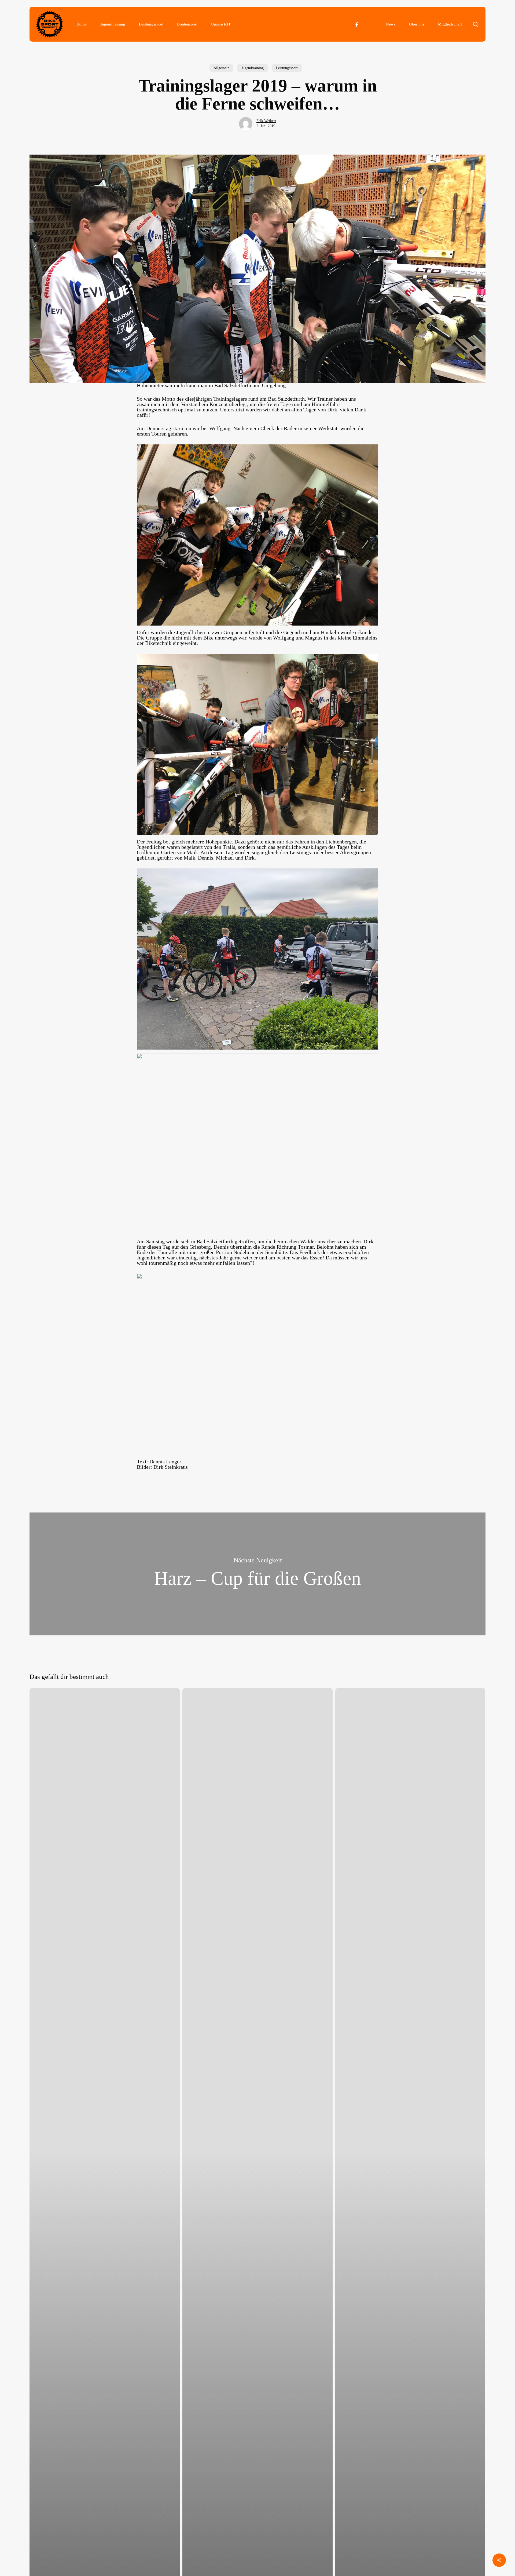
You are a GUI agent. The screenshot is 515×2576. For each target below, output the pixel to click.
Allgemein (221, 68)
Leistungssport (287, 68)
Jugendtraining (253, 68)
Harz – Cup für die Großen (257, 1574)
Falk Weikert (266, 121)
